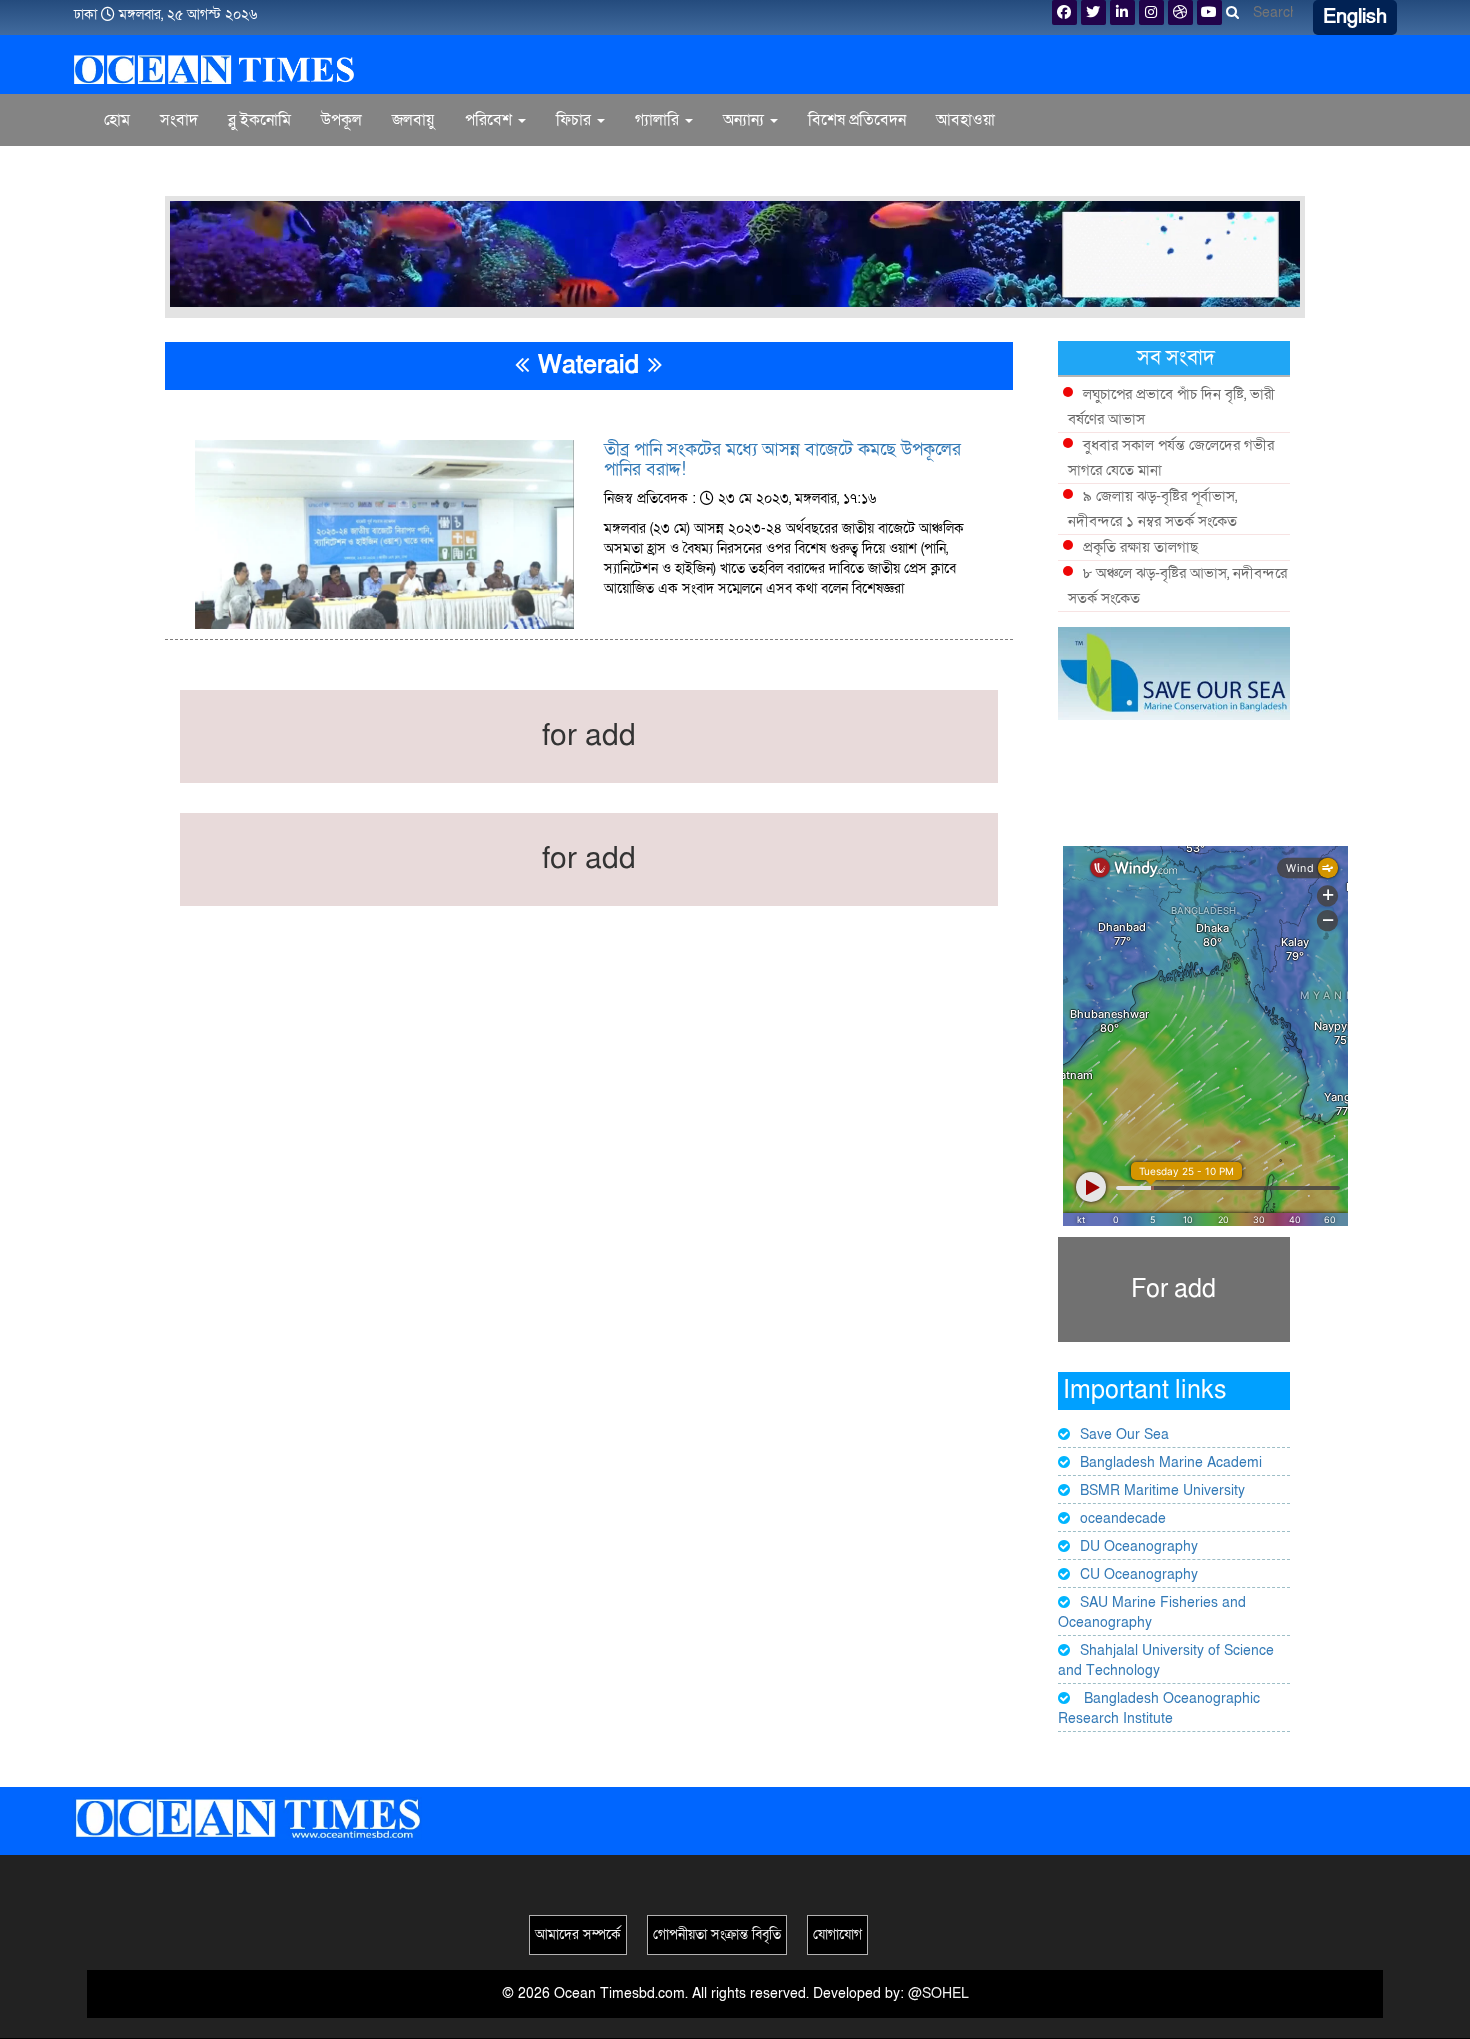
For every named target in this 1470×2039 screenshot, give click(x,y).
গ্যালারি (659, 120)
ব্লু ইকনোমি (259, 120)
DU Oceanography (1139, 1546)
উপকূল (341, 120)
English (1355, 17)
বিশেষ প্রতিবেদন (857, 120)
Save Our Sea (1124, 1434)
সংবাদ (179, 120)
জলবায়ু (413, 120)
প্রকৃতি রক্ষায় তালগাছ (1140, 547)
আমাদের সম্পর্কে (578, 1934)
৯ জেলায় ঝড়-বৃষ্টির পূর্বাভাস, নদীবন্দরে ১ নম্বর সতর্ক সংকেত (1152, 508)
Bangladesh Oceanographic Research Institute (1159, 1708)
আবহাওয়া (965, 120)
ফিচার (575, 120)
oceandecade (1123, 1518)
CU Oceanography (1139, 1574)
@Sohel (938, 1993)
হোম (117, 120)
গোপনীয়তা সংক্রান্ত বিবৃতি (717, 1934)
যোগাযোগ (837, 1934)
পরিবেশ (490, 120)
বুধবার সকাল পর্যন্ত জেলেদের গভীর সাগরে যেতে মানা (1171, 457)
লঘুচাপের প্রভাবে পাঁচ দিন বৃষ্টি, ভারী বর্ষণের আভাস (1171, 406)
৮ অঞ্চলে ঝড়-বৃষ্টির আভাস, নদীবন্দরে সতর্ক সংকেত (1177, 585)
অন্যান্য (745, 120)
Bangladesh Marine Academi (1171, 1462)
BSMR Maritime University (1162, 1490)
